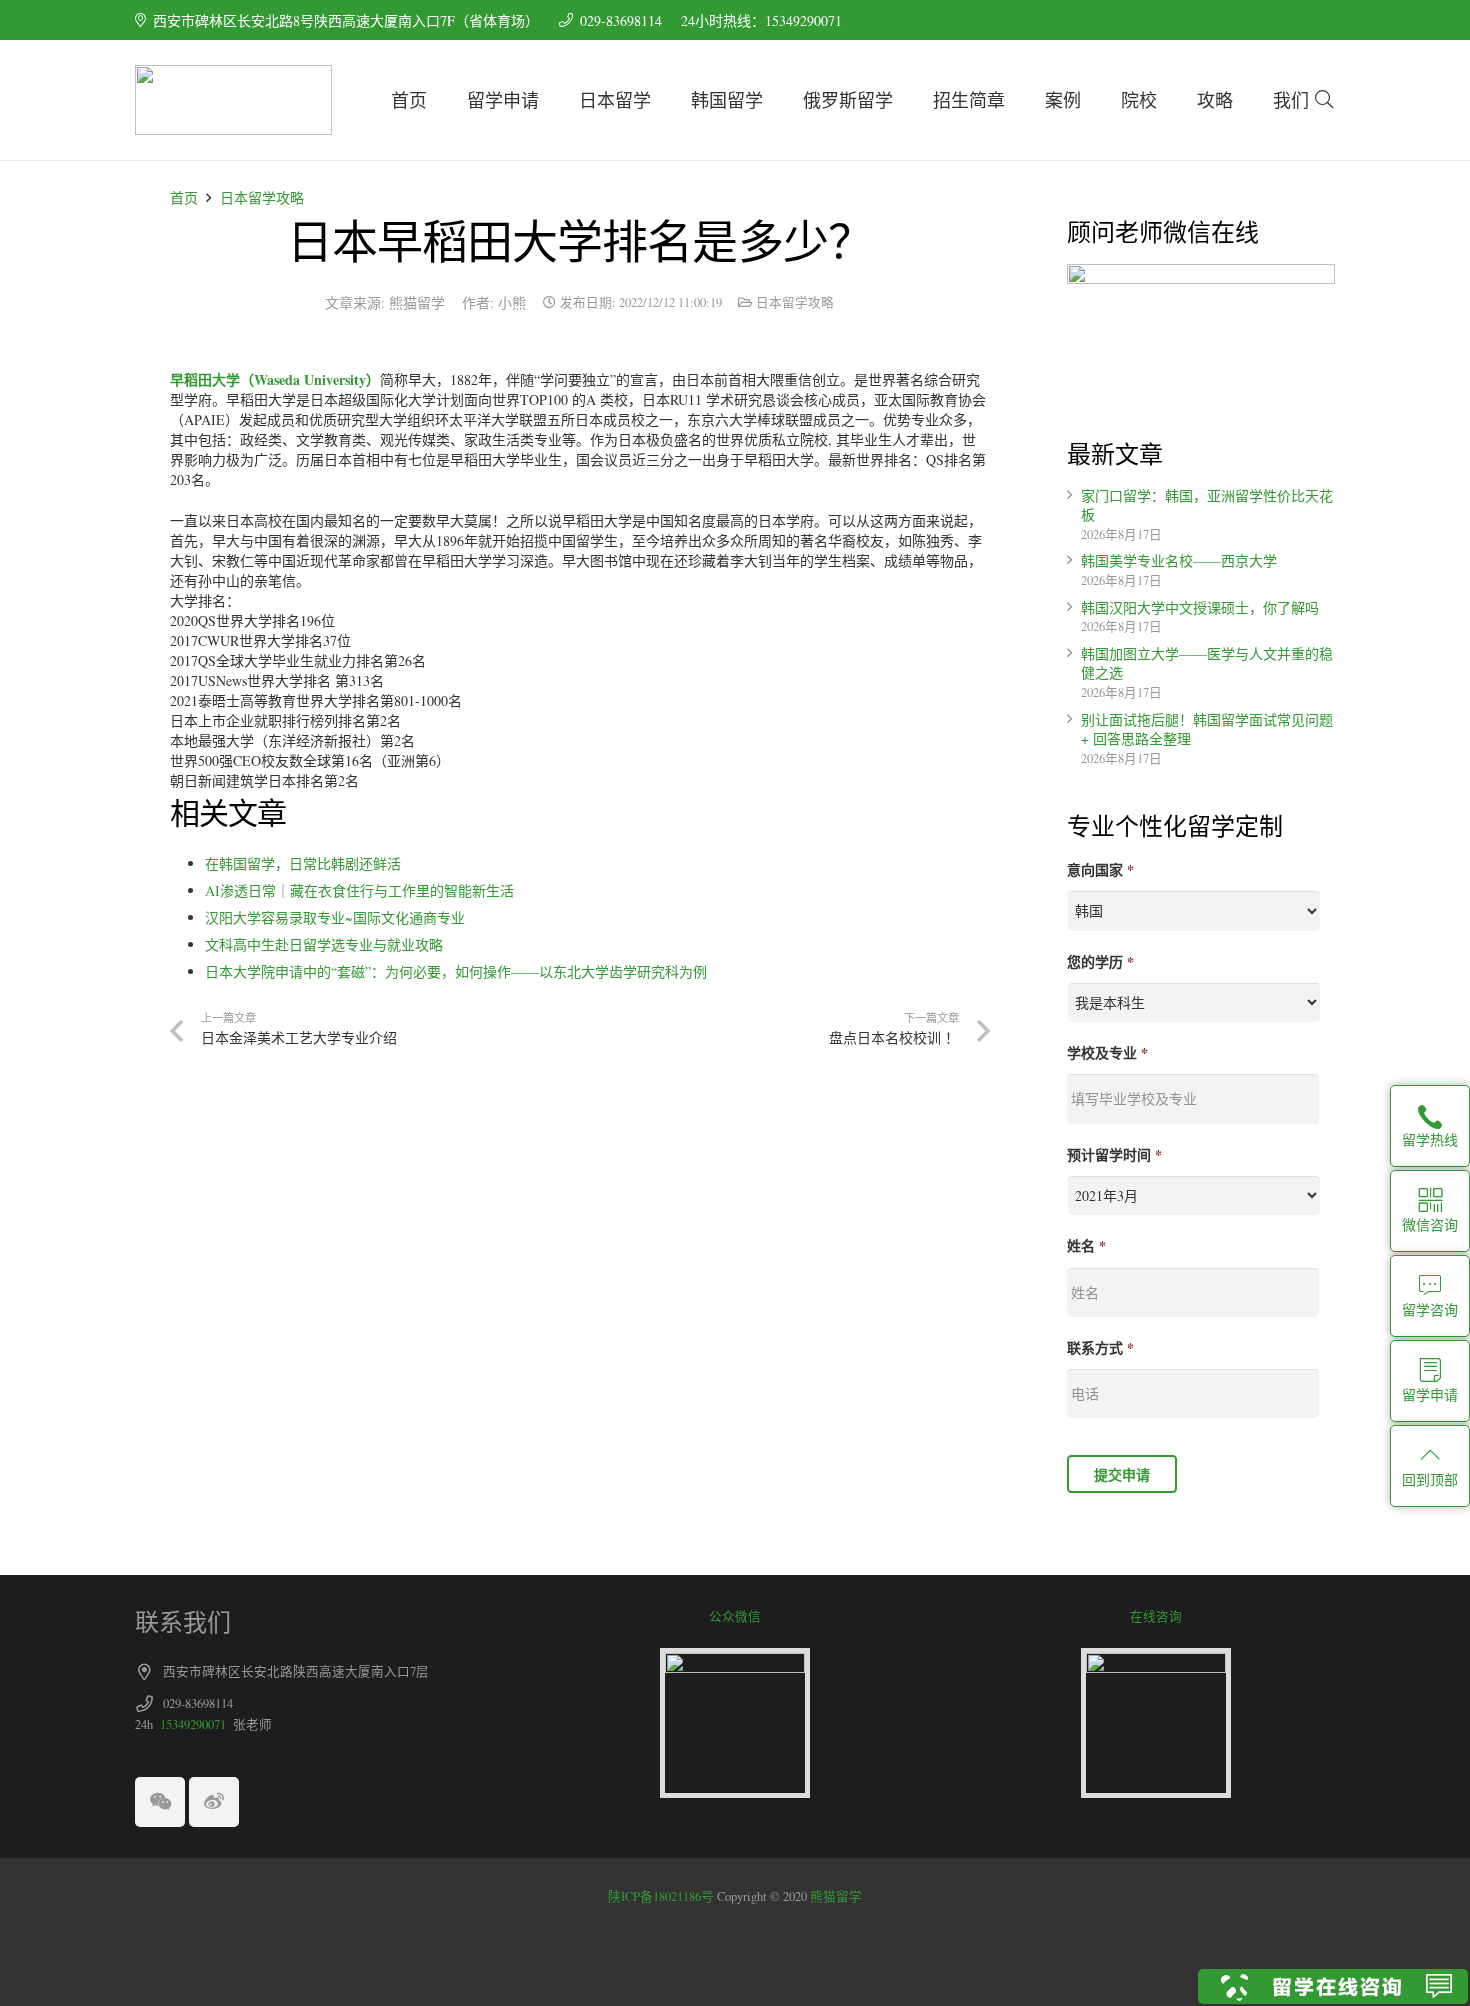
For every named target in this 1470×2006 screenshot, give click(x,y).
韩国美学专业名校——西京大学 (1179, 560)
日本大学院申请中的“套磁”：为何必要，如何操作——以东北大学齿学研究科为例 (456, 971)
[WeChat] (160, 1802)
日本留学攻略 (262, 197)
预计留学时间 (1114, 1155)
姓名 (1086, 1246)
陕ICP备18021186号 (661, 1896)
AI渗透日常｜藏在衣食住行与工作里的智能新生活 (359, 890)
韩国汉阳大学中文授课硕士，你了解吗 (1200, 607)
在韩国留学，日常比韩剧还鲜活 (303, 863)
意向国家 (1100, 870)
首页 (184, 197)
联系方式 (1100, 1348)
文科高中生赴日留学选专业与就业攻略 (324, 944)
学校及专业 (1107, 1053)
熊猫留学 (834, 1896)
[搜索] (1324, 99)
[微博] (214, 1802)
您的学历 (1100, 962)
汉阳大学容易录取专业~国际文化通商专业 (335, 917)
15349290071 (193, 1724)
